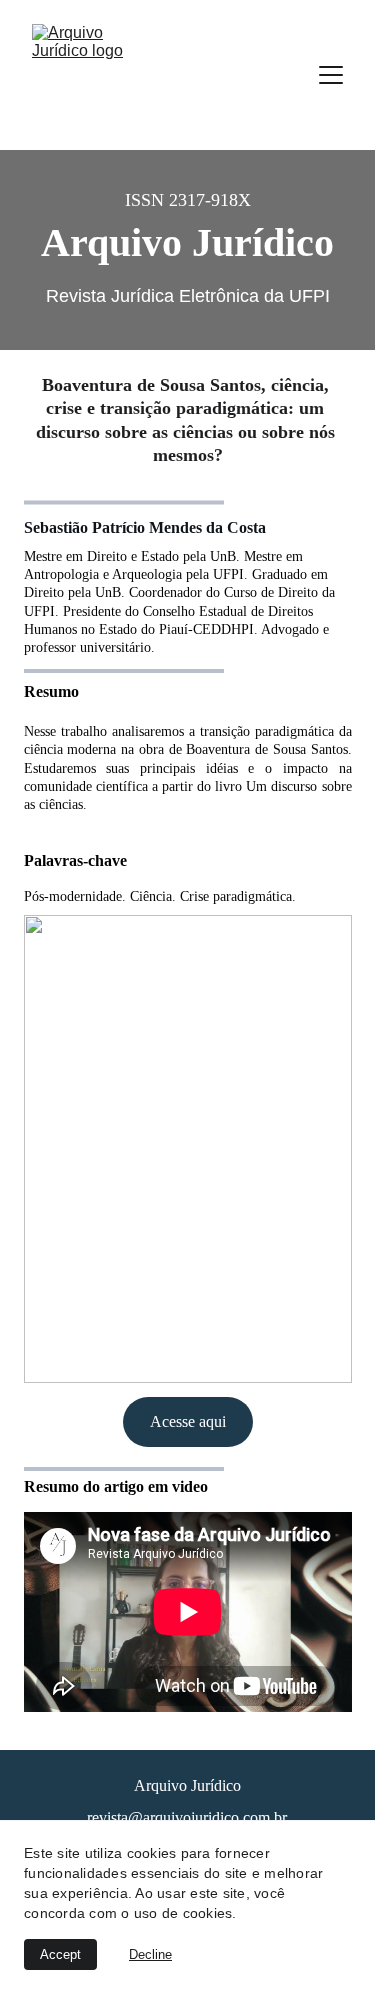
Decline (150, 1954)
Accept (60, 1954)
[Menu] (331, 75)
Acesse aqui (188, 1421)
